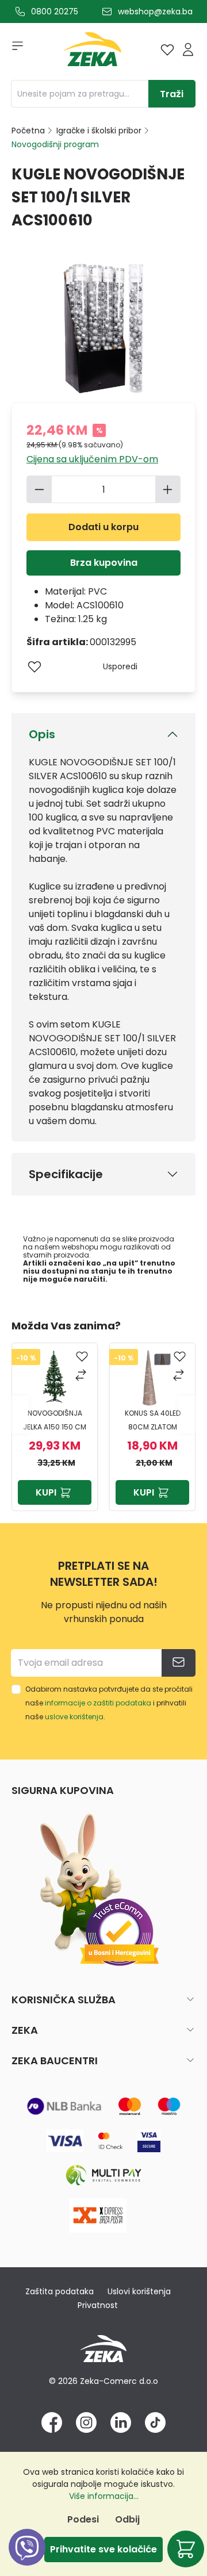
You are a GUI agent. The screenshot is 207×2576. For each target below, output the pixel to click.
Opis (42, 734)
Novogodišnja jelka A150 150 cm (55, 1420)
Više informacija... (104, 2496)
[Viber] (27, 2560)
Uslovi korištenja (139, 2291)
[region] (103, 1414)
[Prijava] (188, 49)
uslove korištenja (74, 1717)
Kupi (46, 1492)
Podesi (83, 2519)
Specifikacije (66, 1174)
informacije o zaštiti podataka (98, 1703)
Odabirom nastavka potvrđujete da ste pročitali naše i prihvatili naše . (109, 1703)
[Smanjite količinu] (39, 489)
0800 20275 (55, 11)
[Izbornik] (14, 49)
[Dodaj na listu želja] (34, 666)
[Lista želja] (167, 49)
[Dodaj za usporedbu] (82, 1376)
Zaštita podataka (60, 2291)
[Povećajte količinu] (168, 489)
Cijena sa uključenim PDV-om (92, 459)
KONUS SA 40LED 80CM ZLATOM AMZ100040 (153, 1421)
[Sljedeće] (187, 1415)
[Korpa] (186, 2549)
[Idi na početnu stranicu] (93, 52)
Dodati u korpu (103, 527)
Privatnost (98, 2305)
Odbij (127, 2519)
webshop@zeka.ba (155, 11)
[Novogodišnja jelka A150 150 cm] (55, 1378)
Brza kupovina (104, 563)
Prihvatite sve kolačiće (103, 2549)
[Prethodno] (20, 1415)
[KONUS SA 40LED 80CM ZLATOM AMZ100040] (152, 1378)
